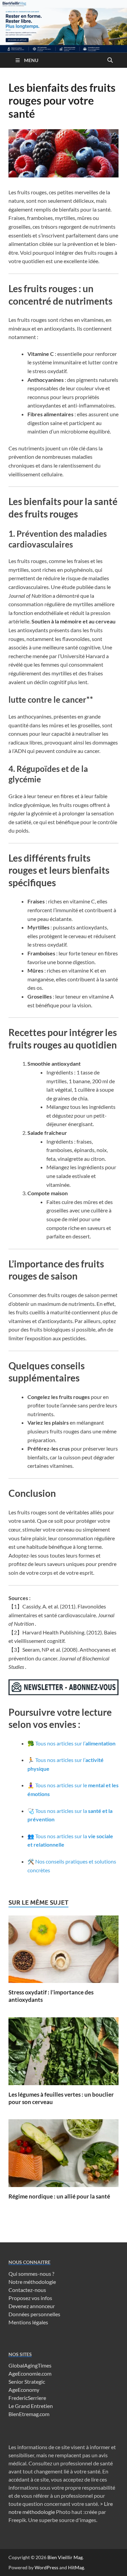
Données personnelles (34, 2314)
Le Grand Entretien (31, 2406)
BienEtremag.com (29, 2414)
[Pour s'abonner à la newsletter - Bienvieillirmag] (63, 1693)
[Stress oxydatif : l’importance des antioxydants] (63, 1951)
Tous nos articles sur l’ (75, 1743)
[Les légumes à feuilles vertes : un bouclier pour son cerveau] (63, 2053)
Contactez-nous (27, 2290)
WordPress (46, 2567)
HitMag (76, 2567)
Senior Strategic (27, 2382)
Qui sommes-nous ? (31, 2274)
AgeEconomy (24, 2390)
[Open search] (110, 60)
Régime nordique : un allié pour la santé (59, 2196)
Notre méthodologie (32, 2282)
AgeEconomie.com (30, 2373)
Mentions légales (28, 2322)
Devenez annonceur (32, 2306)
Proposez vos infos (30, 2298)
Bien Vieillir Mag (65, 2557)
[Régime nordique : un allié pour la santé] (63, 2155)
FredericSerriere (27, 2398)
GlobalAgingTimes (30, 2365)
